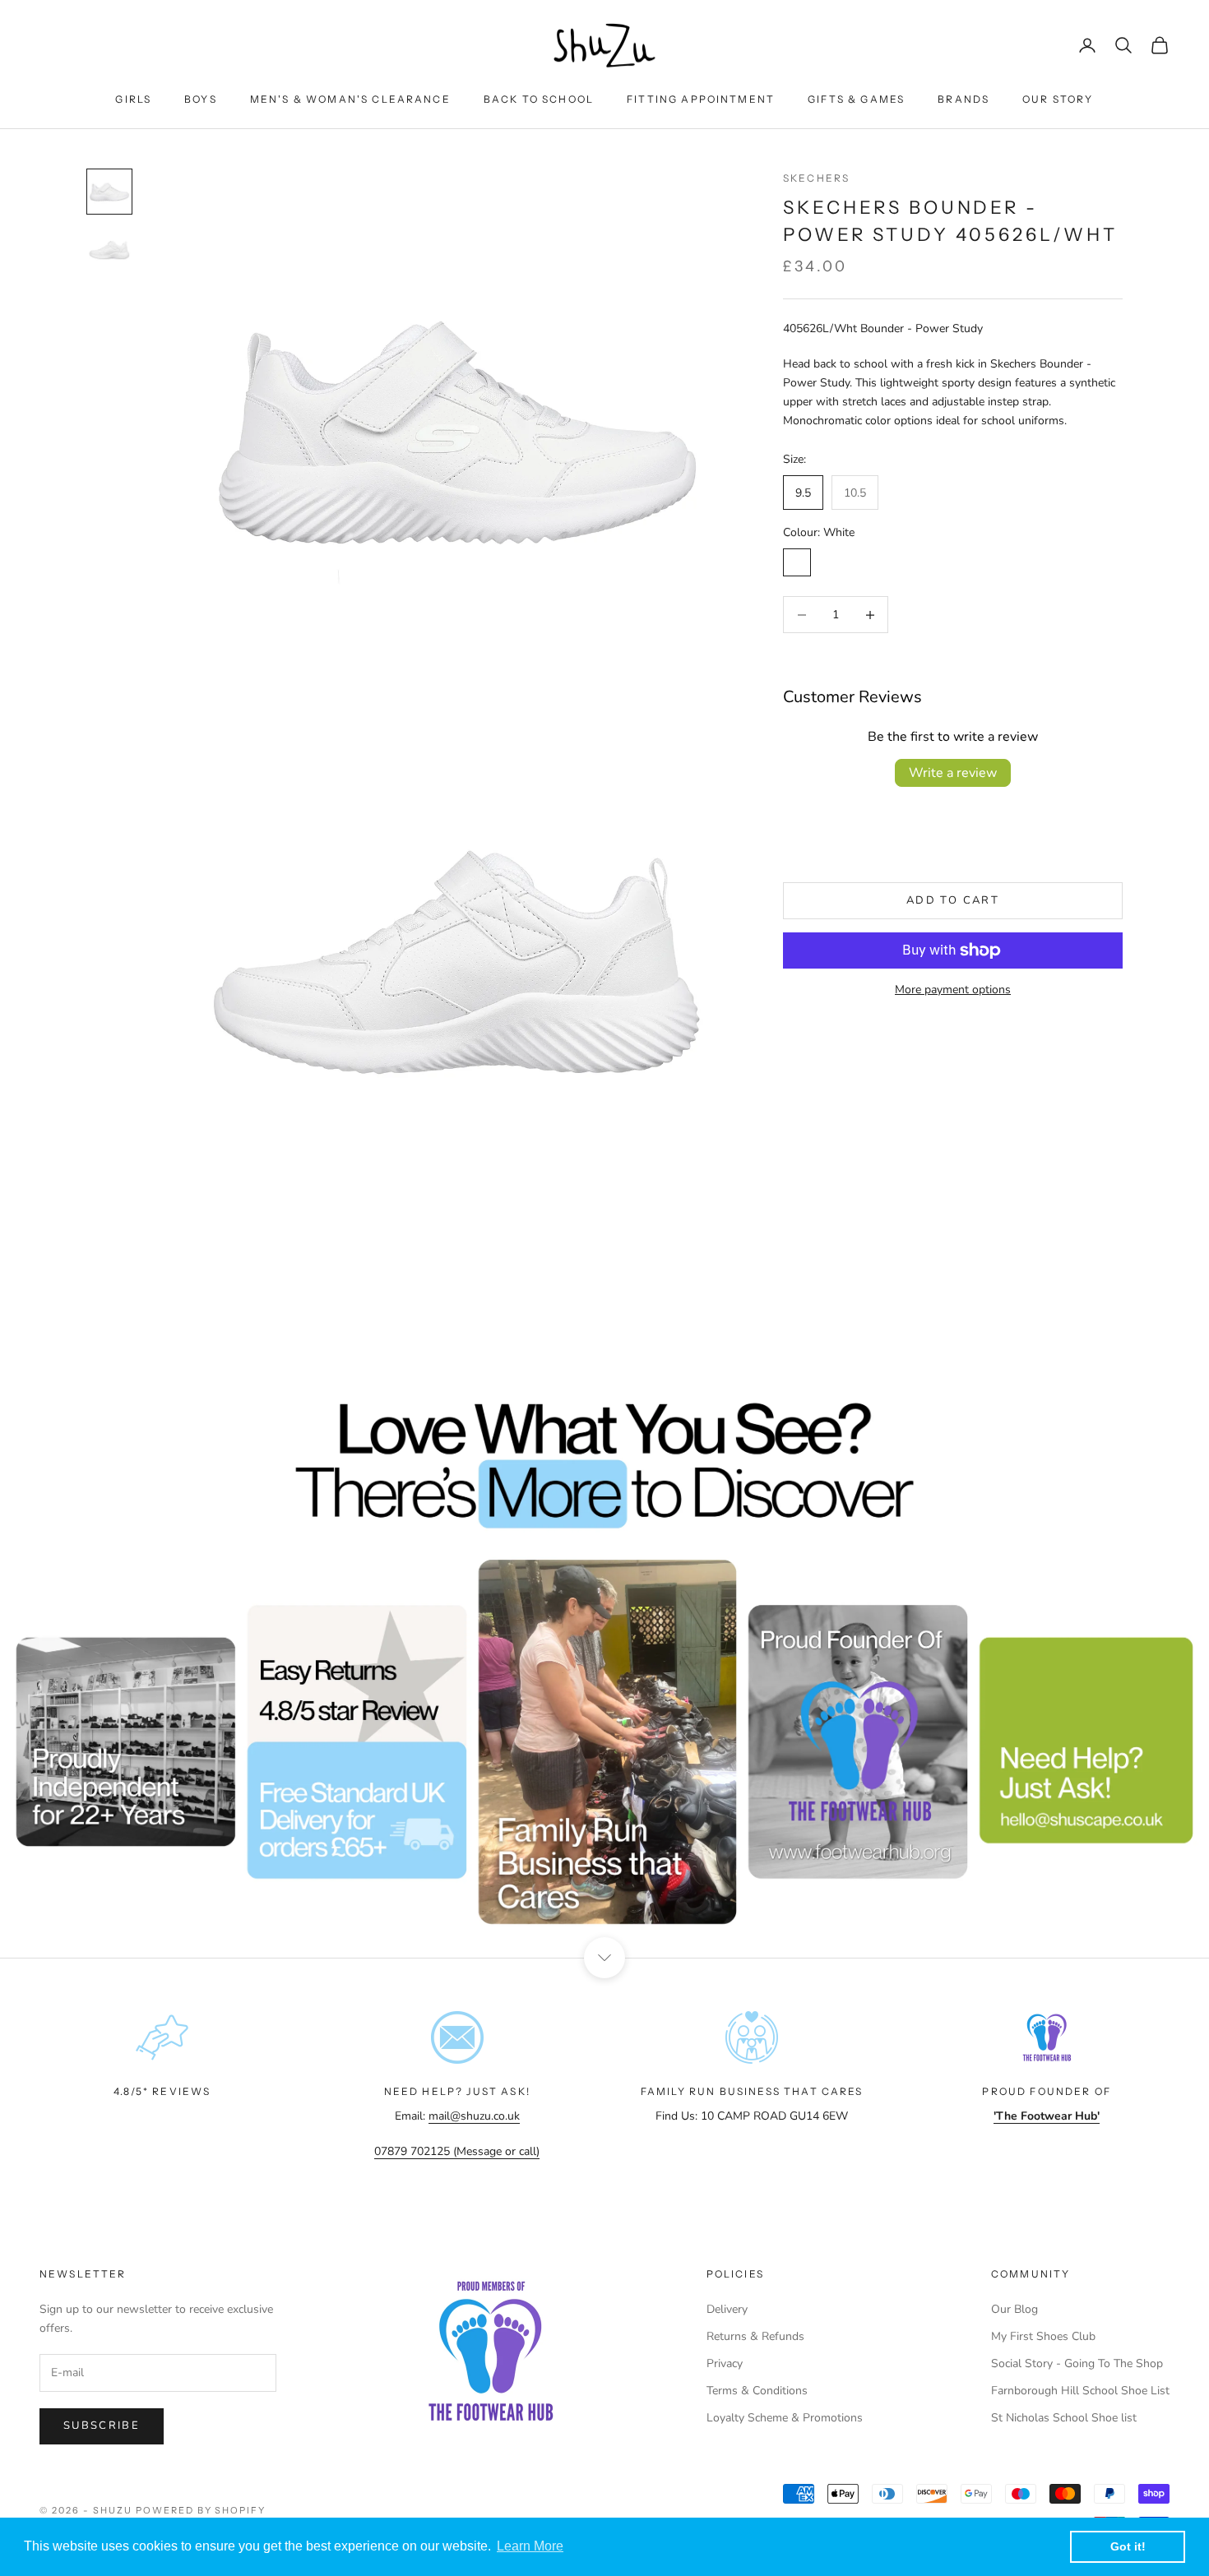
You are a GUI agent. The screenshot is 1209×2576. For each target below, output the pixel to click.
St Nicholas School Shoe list (1064, 2418)
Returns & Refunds (755, 2336)
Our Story (1058, 99)
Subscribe (102, 2426)
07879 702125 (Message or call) (457, 2151)
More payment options (953, 990)
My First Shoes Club (1043, 2336)
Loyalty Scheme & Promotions (785, 2418)
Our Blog (1014, 2309)
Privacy (725, 2363)
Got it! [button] (1128, 2546)
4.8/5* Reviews (162, 2091)
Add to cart (953, 900)
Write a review (953, 773)
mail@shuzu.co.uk (474, 2116)
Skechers (816, 178)
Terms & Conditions (757, 2391)
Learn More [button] (530, 2546)
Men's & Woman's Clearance (350, 99)
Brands (963, 99)
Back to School (539, 99)
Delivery (727, 2309)
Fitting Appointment (701, 99)
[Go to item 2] (109, 251)
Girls (133, 99)
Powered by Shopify (201, 2510)
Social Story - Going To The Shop (1077, 2363)
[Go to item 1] (109, 192)
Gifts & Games (856, 99)
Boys (201, 99)
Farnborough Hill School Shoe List (1080, 2391)
